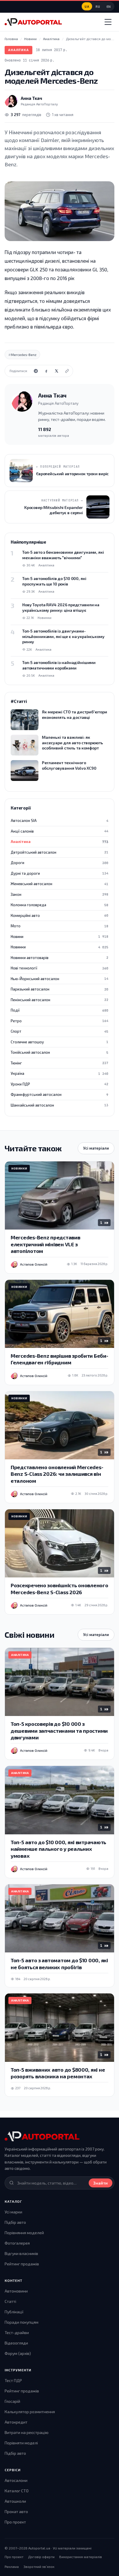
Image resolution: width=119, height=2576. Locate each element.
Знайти (101, 2183)
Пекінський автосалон (59, 1000)
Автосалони (16, 2480)
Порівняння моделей (24, 2233)
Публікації (14, 2312)
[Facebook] (46, 371)
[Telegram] (36, 371)
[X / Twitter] (57, 371)
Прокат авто (16, 2511)
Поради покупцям (22, 2322)
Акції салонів (59, 831)
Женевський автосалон (59, 884)
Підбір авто (15, 2222)
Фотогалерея (17, 2243)
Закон (59, 894)
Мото (59, 926)
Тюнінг (59, 1063)
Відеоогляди (16, 2343)
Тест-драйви (17, 2332)
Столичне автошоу (59, 1042)
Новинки (59, 947)
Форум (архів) (18, 2353)
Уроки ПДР (59, 1084)
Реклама (12, 2566)
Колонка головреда (59, 905)
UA (87, 6)
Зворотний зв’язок (39, 2566)
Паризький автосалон (59, 989)
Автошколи (15, 2501)
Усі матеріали (96, 1148)
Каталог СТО (17, 2491)
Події (59, 1010)
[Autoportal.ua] (33, 22)
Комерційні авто (59, 915)
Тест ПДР (13, 2380)
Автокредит (16, 2422)
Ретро (59, 1021)
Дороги (59, 863)
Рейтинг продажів (22, 2264)
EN (109, 6)
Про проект (15, 2522)
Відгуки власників (21, 2253)
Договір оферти (41, 2557)
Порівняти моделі (21, 2443)
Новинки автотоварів (59, 958)
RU (98, 6)
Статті (10, 2301)
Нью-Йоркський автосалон (59, 979)
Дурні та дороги (59, 873)
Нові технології (59, 968)
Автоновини (16, 2291)
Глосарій (12, 2401)
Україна (59, 1073)
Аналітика (18, 50)
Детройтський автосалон (59, 852)
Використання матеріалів (81, 2557)
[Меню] (108, 22)
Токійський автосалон (59, 1052)
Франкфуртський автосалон (59, 1094)
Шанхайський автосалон (59, 1105)
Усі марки (13, 2212)
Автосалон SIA (59, 820)
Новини (59, 937)
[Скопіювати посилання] (67, 371)
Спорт (59, 1031)
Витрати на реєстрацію (27, 2432)
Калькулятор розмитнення (30, 2412)
